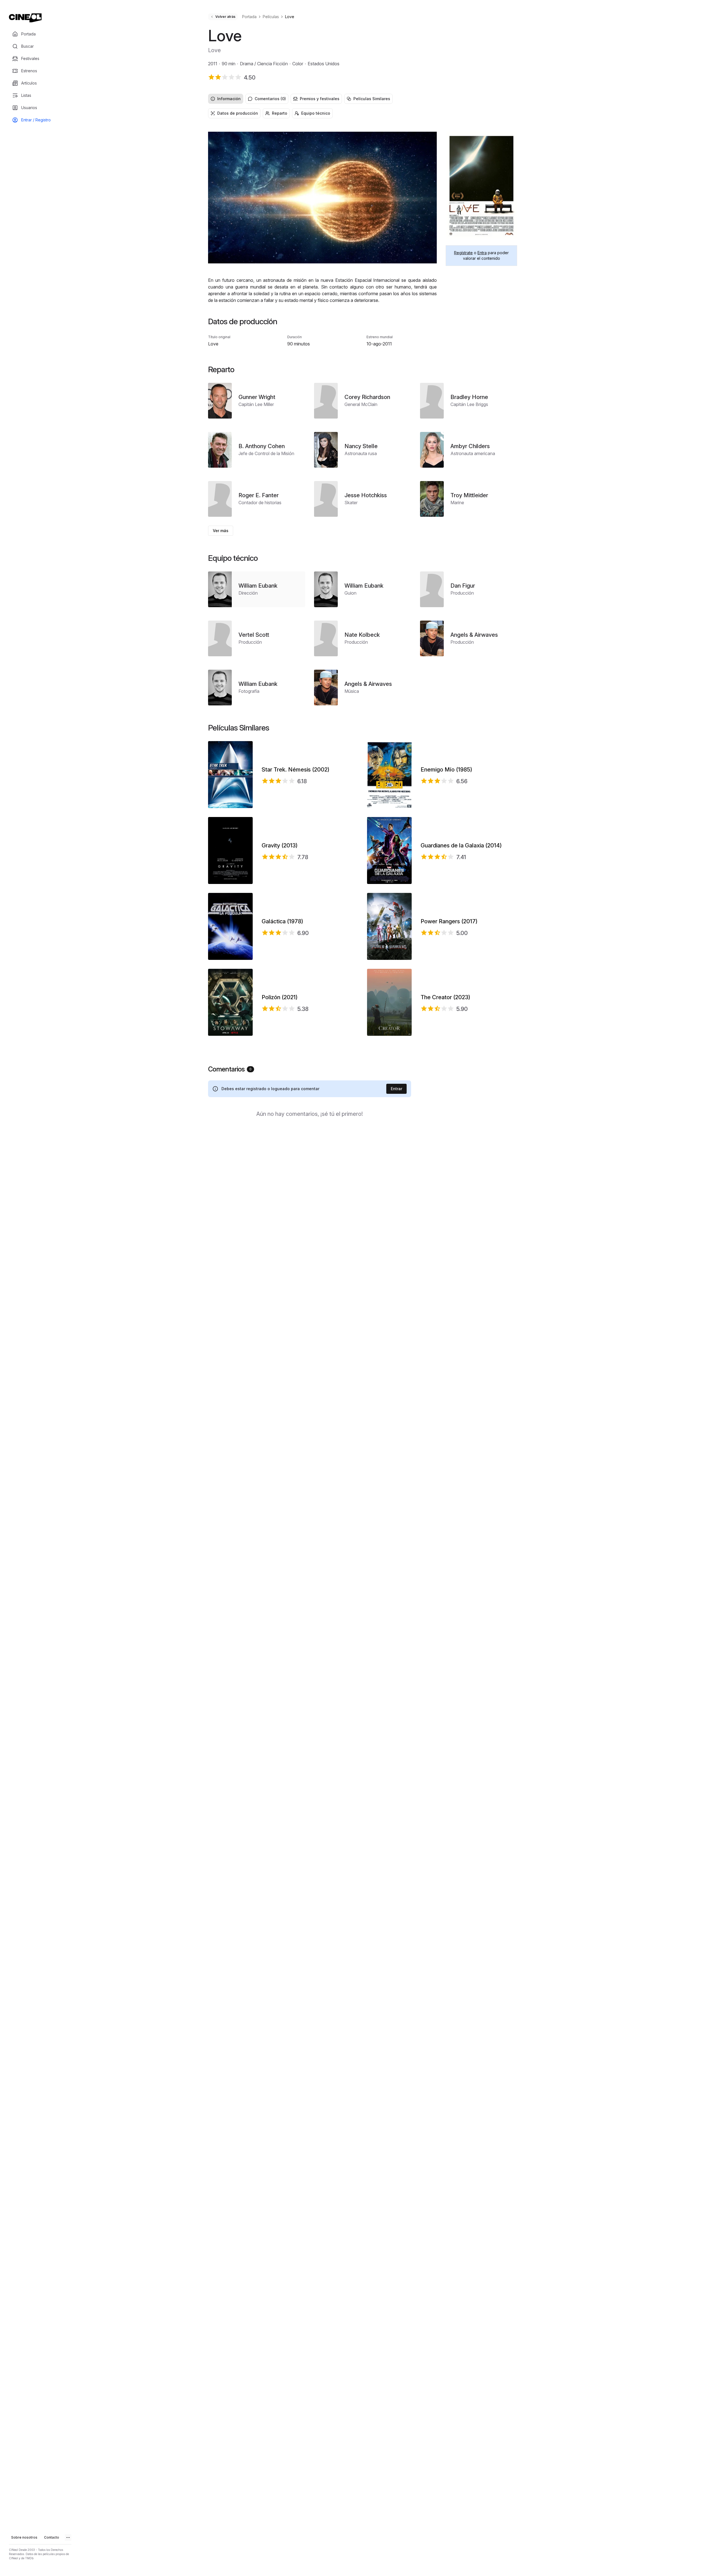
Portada (249, 17)
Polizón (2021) (280, 997)
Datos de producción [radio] (238, 113)
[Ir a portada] (25, 18)
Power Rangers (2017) (449, 921)
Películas (271, 17)
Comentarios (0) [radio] (270, 99)
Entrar (396, 1089)
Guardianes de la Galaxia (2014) (461, 845)
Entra (482, 253)
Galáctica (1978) (282, 921)
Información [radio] (229, 99)
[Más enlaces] (68, 2537)
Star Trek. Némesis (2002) (296, 770)
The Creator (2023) (445, 997)
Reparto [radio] (280, 113)
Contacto (52, 2537)
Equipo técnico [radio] (316, 113)
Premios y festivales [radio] (320, 99)
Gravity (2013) (280, 845)
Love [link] (290, 17)
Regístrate (463, 253)
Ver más (221, 531)
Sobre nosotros (24, 2537)
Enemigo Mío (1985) (446, 770)
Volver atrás (225, 17)
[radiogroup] (363, 99)
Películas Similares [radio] (372, 99)
